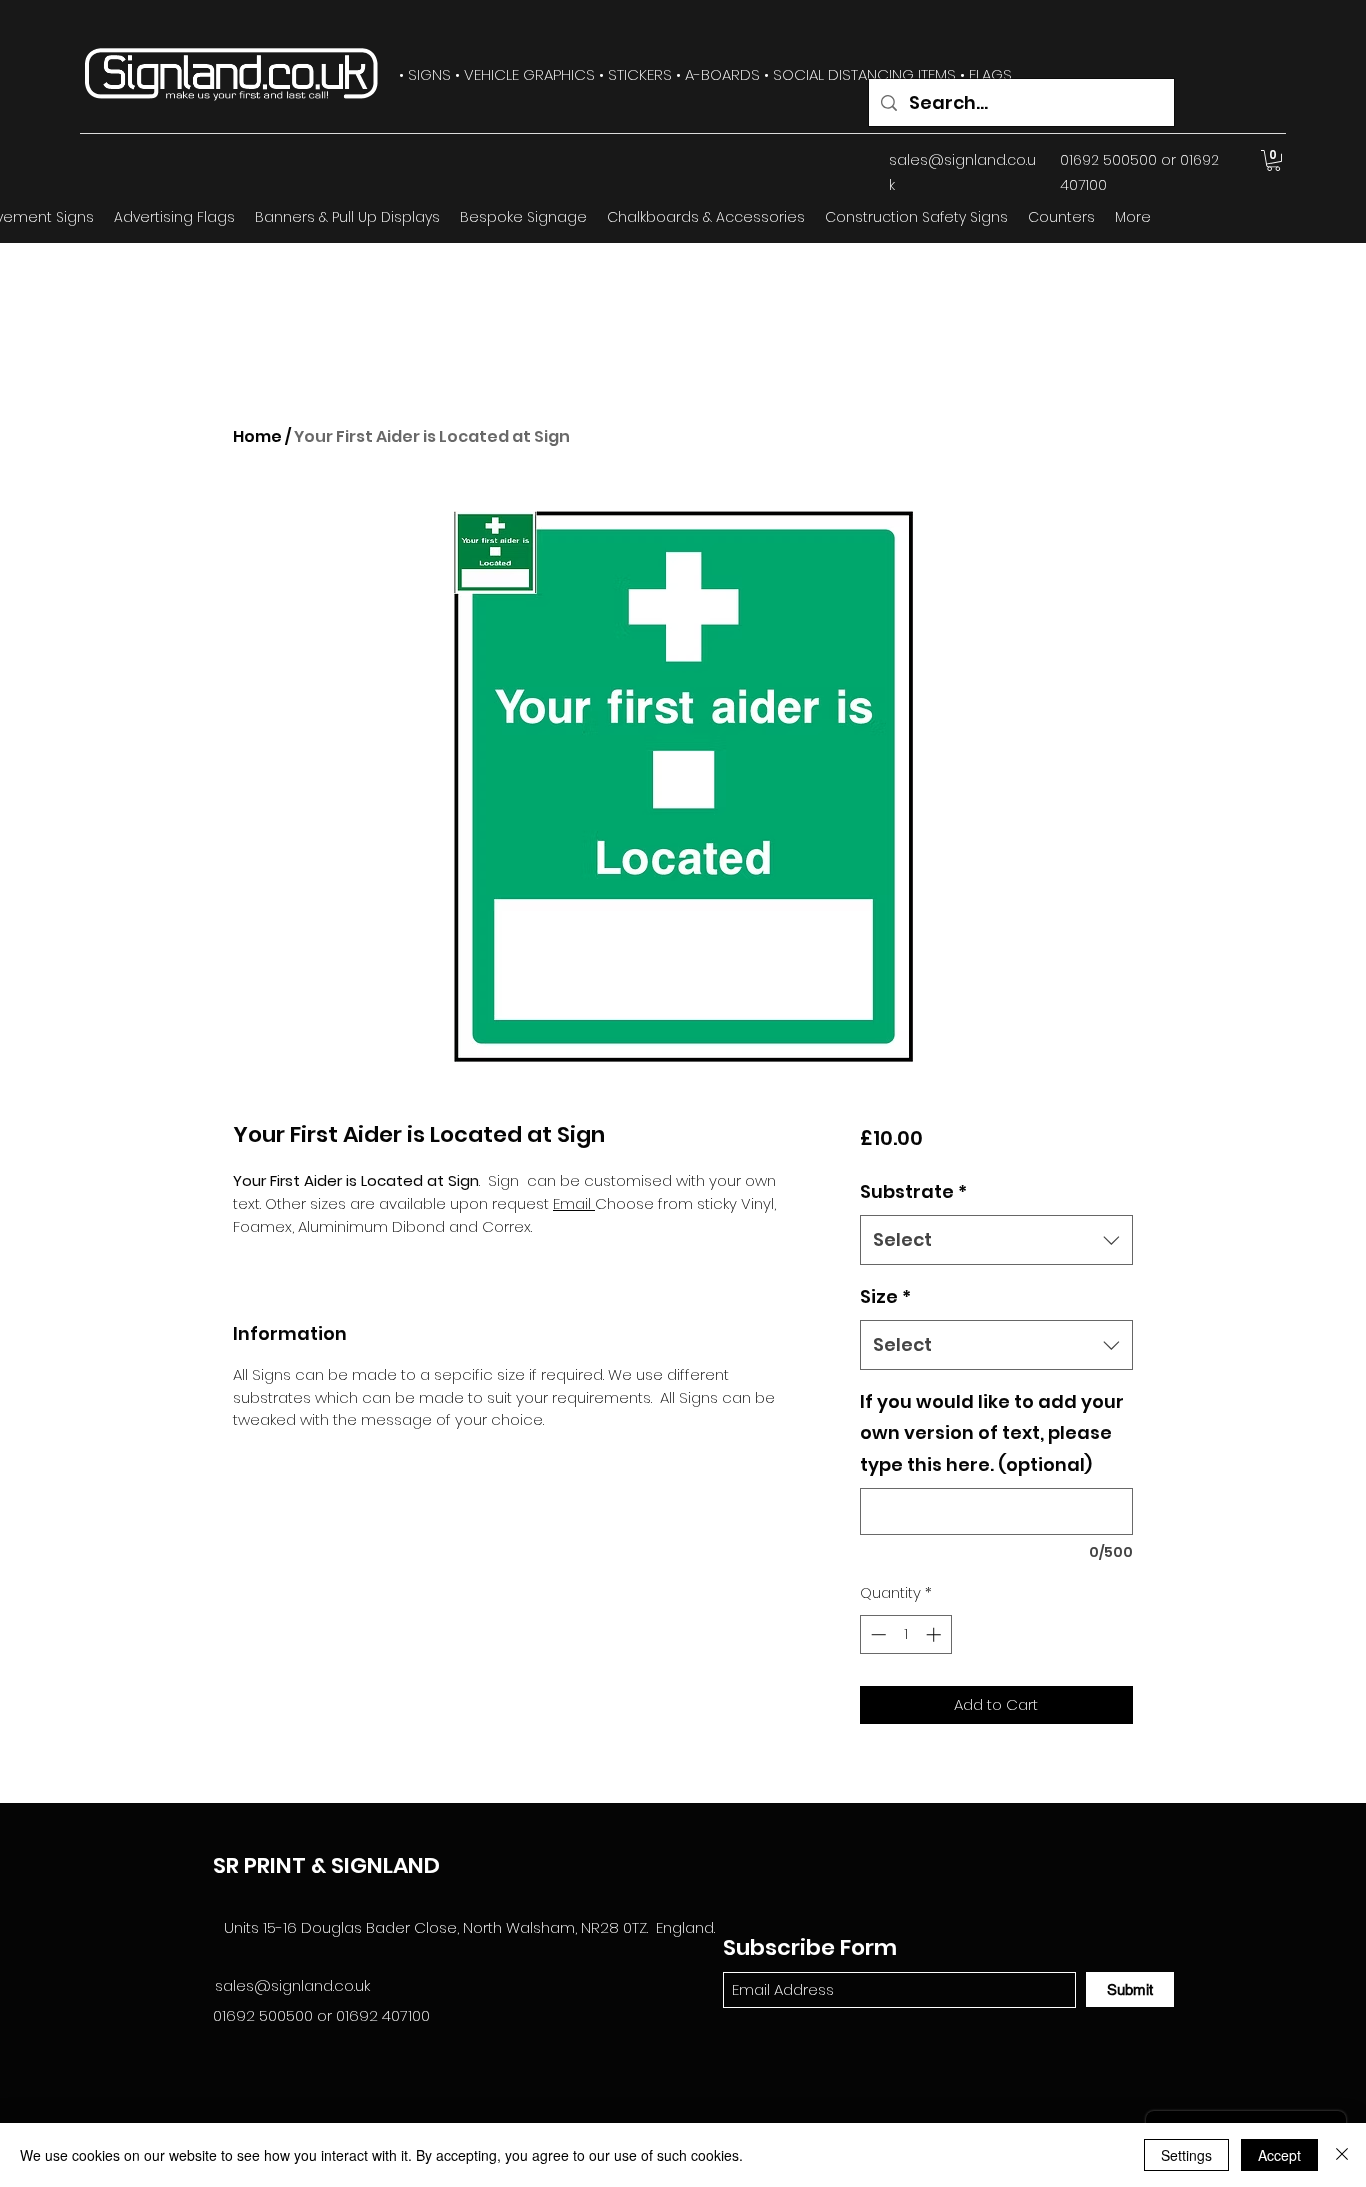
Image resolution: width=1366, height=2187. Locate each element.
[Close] (1342, 2155)
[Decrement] (876, 1634)
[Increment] (935, 1634)
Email (574, 1203)
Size (885, 1296)
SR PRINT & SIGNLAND (326, 1865)
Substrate (913, 1191)
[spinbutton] (905, 1634)
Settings (1186, 2155)
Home (257, 436)
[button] (1273, 160)
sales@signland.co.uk (292, 1985)
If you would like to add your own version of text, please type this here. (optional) (992, 1433)
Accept (1279, 2155)
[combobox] (996, 1240)
